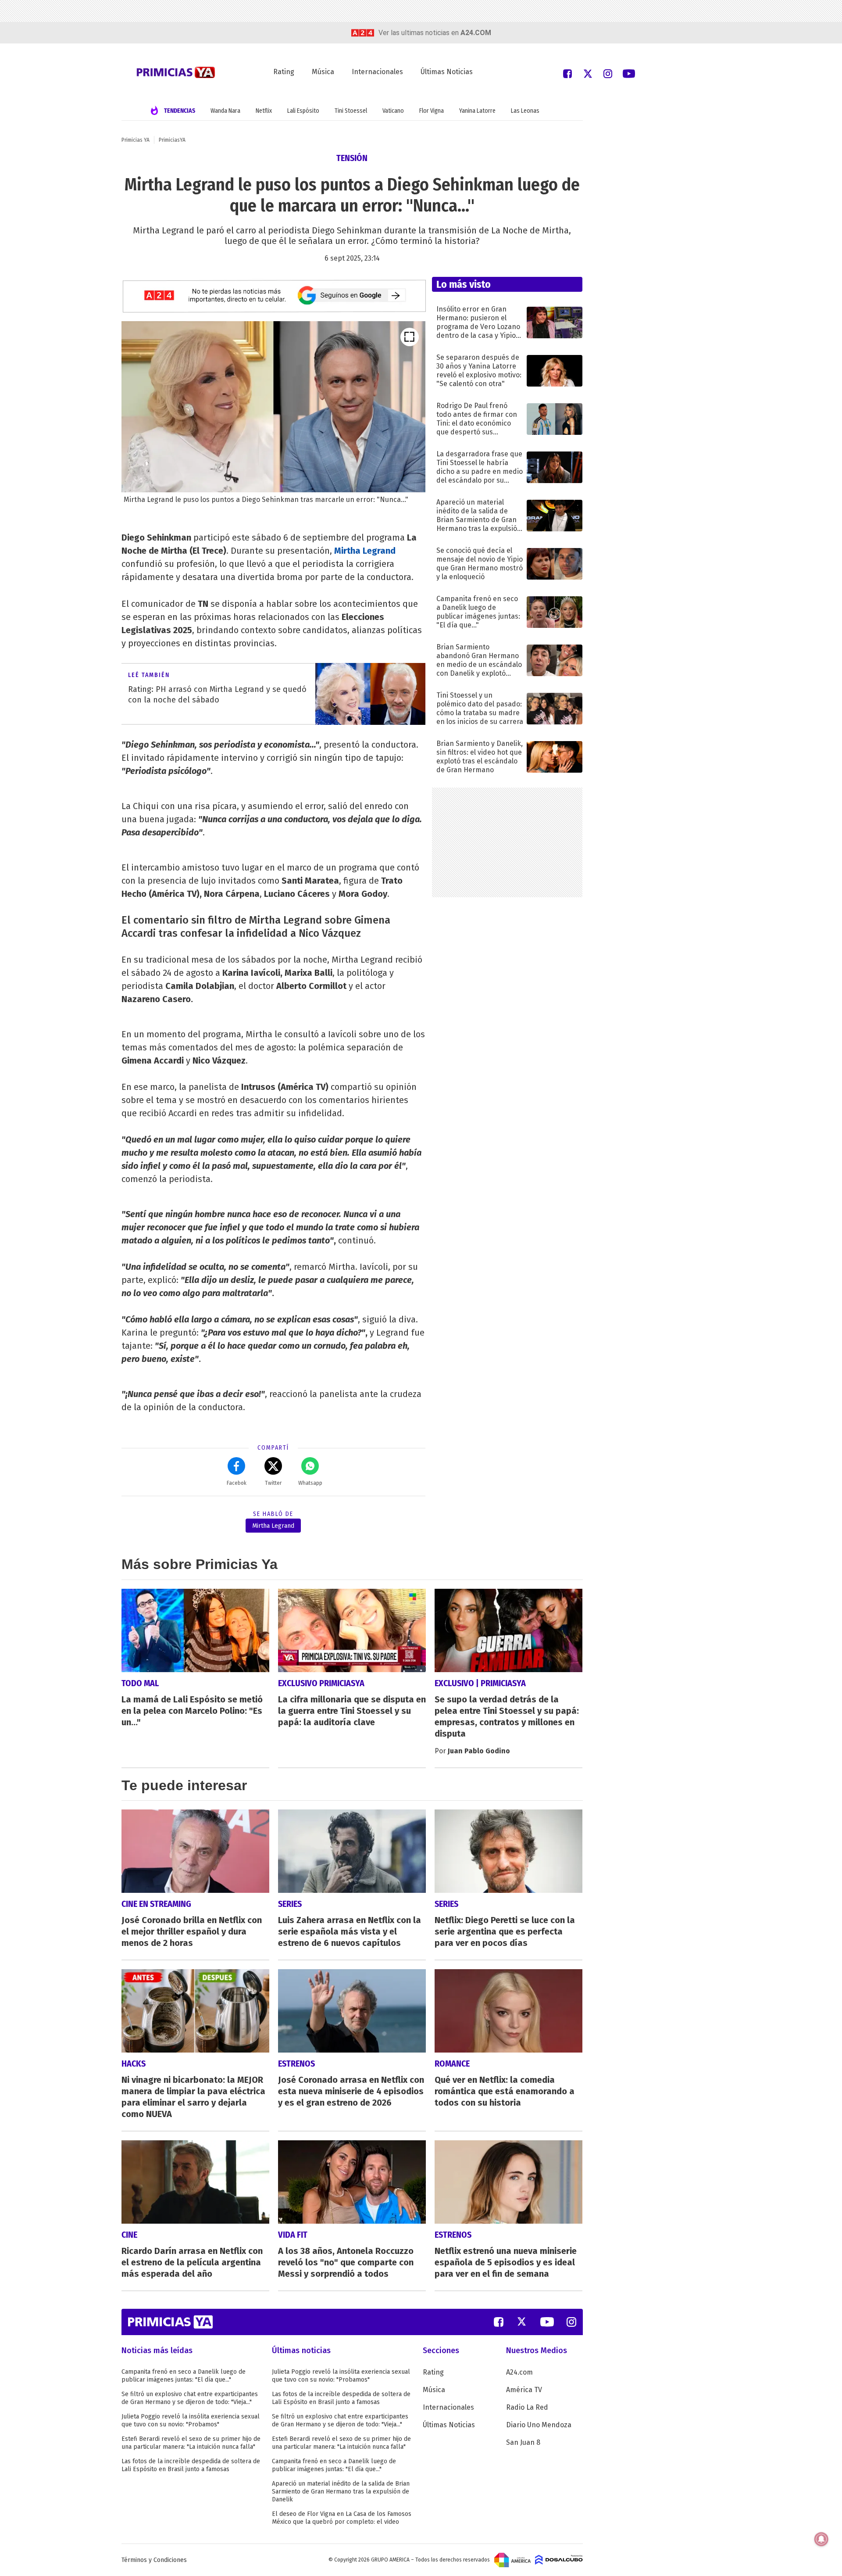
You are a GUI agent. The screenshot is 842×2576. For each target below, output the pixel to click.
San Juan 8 (523, 2442)
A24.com (519, 2372)
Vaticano (393, 111)
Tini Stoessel (351, 111)
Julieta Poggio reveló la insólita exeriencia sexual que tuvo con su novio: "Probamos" (191, 2420)
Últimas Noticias (447, 72)
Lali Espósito (303, 111)
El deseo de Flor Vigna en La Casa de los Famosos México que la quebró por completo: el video (342, 2518)
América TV (524, 2390)
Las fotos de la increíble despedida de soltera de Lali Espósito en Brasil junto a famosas (191, 2465)
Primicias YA (136, 140)
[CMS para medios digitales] (559, 2559)
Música (323, 72)
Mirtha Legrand (365, 551)
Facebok (237, 1483)
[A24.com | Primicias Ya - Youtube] (629, 73)
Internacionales (377, 72)
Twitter (273, 1483)
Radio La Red (527, 2407)
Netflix (264, 111)
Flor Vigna (432, 111)
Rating (284, 72)
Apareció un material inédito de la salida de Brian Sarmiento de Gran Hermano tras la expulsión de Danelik (341, 2492)
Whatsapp (310, 1483)
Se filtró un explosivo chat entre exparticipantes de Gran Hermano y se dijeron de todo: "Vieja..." (190, 2398)
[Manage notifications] (821, 2539)
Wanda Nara (225, 111)
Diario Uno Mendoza (539, 2425)
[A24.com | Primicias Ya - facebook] (567, 73)
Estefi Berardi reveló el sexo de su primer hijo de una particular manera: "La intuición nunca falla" (191, 2443)
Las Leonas (525, 111)
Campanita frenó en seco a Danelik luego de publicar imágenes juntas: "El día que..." (184, 2376)
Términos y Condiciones (154, 2560)
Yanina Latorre (477, 111)
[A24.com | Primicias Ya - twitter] (588, 73)
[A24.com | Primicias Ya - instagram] (608, 73)
